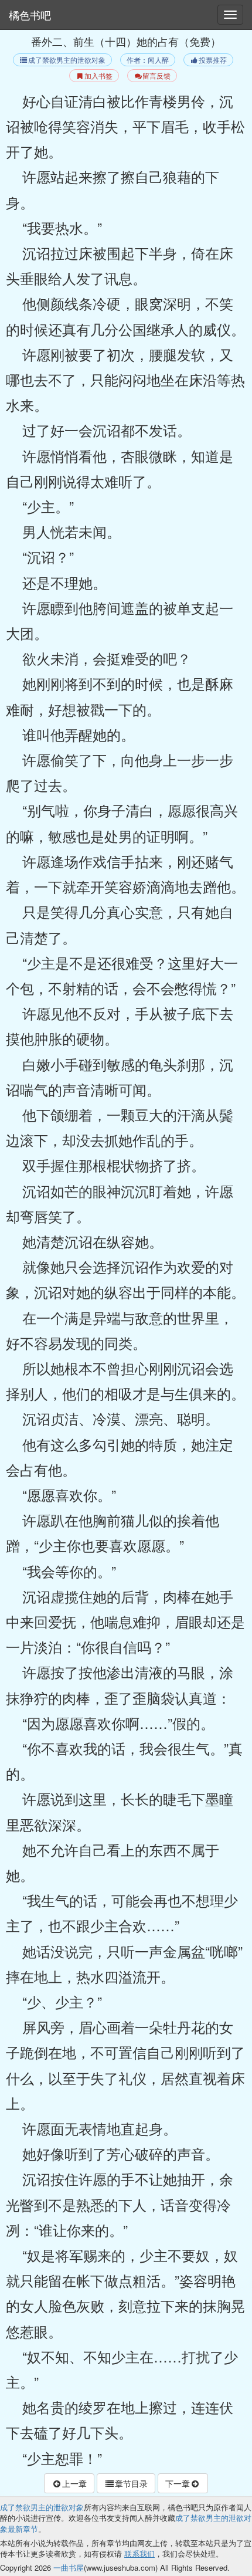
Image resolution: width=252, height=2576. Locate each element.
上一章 (74, 2483)
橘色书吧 (30, 15)
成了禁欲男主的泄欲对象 (67, 60)
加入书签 (98, 76)
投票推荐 (213, 60)
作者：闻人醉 (148, 60)
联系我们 (139, 2553)
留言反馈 (156, 76)
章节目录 (131, 2483)
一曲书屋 (69, 2567)
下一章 (178, 2483)
